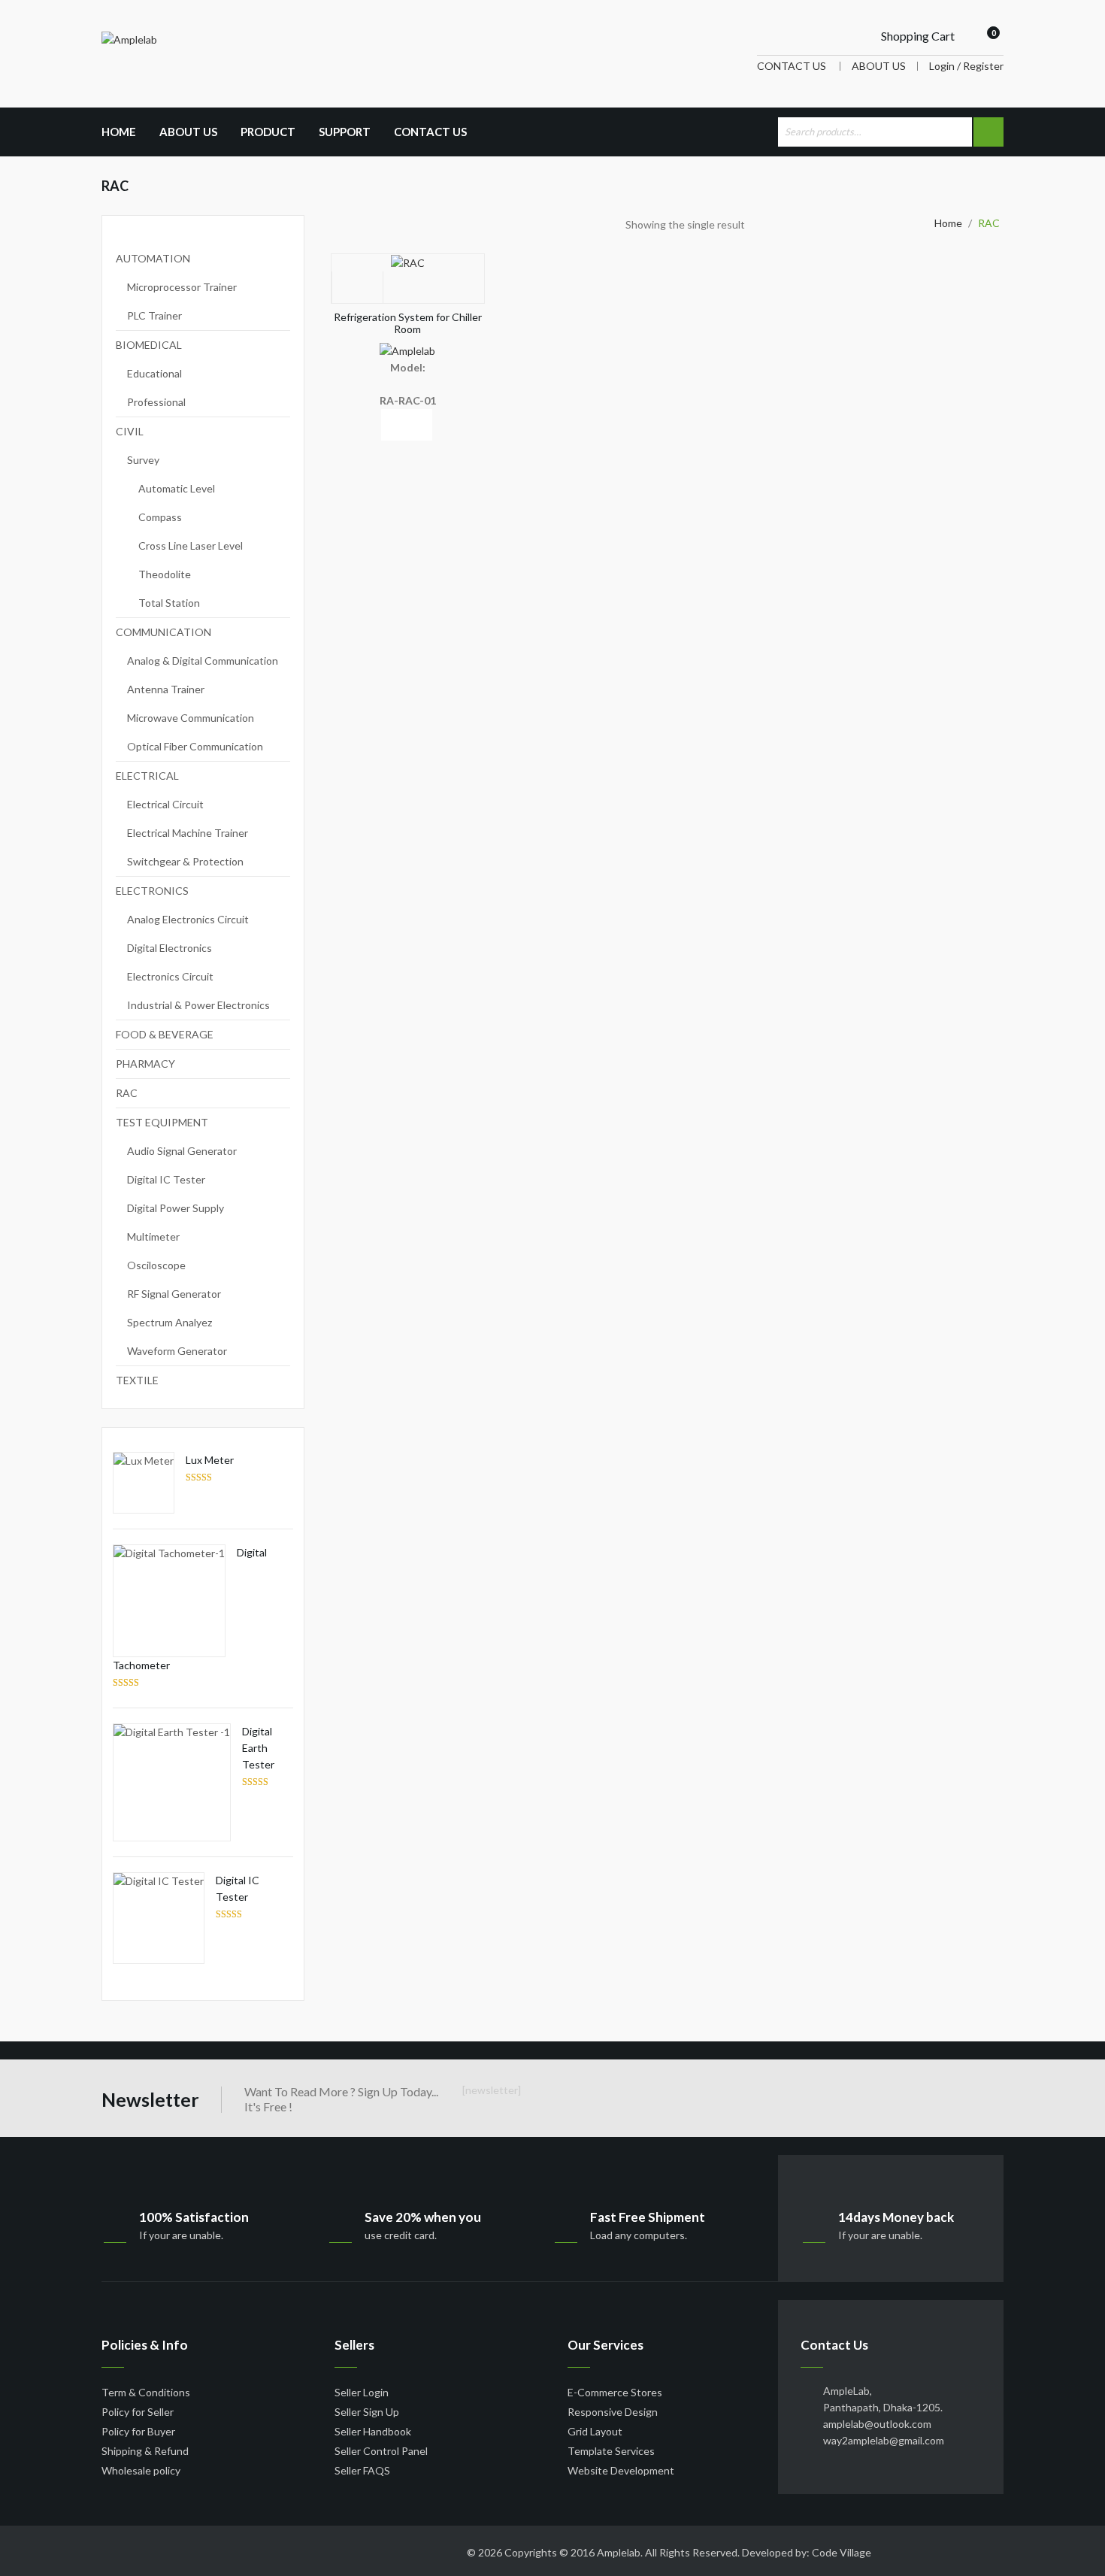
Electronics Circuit (170, 976)
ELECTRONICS (152, 891)
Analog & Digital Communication (203, 661)
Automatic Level (177, 488)
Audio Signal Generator (182, 1151)
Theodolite (165, 574)
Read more (356, 425)
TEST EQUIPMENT (162, 1122)
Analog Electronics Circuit (188, 919)
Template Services (611, 2451)
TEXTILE (137, 1380)
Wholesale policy (141, 2470)
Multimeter (153, 1236)
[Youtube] (218, 2550)
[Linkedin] (162, 2550)
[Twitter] (135, 2550)
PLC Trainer (154, 315)
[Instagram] (329, 2550)
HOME (119, 132)
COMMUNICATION (163, 632)
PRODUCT (268, 132)
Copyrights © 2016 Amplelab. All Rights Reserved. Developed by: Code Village (688, 2552)
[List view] (777, 227)
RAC (127, 1093)
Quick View (406, 425)
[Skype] (301, 2550)
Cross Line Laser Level (191, 546)
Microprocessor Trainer (182, 287)
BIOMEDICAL (149, 345)
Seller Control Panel (381, 2451)
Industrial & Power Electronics (198, 1005)
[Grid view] (753, 227)
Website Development (621, 2470)
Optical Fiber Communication (195, 746)
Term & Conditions (146, 2392)
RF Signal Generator (174, 1294)
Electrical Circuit (165, 804)
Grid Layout (595, 2431)
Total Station (169, 603)
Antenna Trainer (166, 689)
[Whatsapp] (357, 2550)
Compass (160, 517)
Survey (143, 460)
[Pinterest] (246, 2550)
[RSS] (190, 2550)
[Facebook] (107, 2550)
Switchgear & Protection (185, 861)
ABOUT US (879, 66)
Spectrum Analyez (170, 1322)
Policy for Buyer (138, 2431)
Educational (154, 373)
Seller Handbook (373, 2431)
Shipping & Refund (145, 2451)
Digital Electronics (170, 948)
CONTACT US (792, 66)
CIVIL (130, 431)
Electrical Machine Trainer (188, 833)
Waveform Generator (177, 1351)
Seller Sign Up (367, 2412)
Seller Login (362, 2392)
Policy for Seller (138, 2412)
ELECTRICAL (147, 776)
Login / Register (966, 66)
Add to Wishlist (357, 287)
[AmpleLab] (129, 39)
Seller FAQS (362, 2470)
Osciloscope (156, 1265)
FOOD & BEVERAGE (165, 1034)
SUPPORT (345, 132)
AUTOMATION (153, 258)
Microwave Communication (191, 718)
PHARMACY (145, 1064)
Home (948, 223)
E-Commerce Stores (615, 2392)
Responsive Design (613, 2412)
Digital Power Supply (176, 1208)
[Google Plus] (274, 2550)
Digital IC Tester (166, 1179)
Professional (156, 402)
